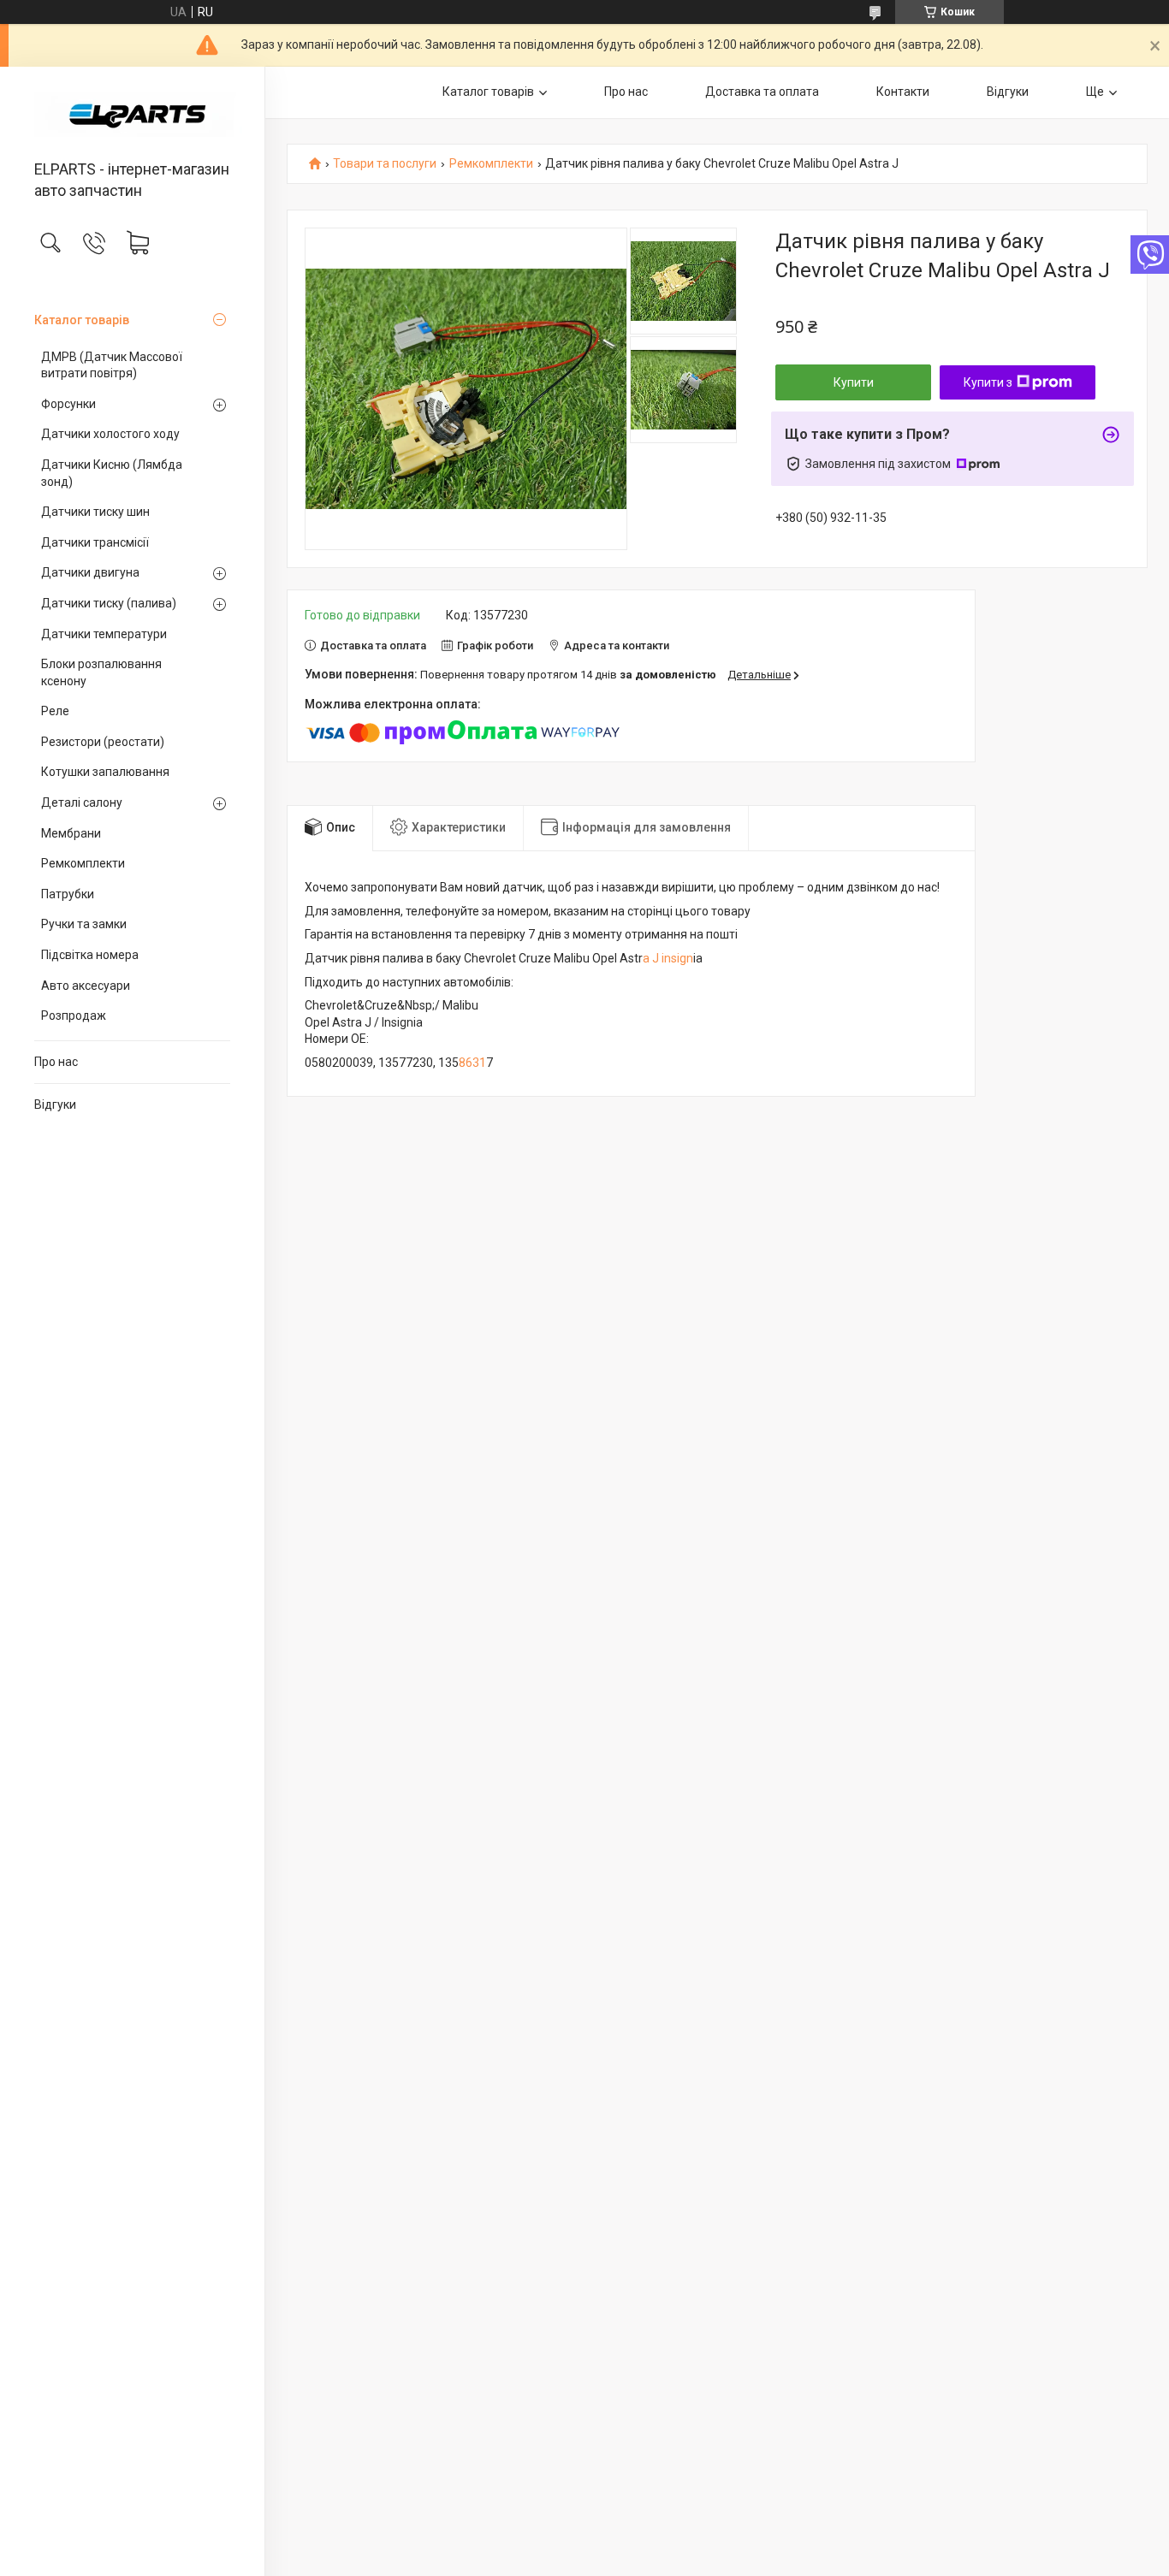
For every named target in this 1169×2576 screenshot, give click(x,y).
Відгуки (55, 1104)
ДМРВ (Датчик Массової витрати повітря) (112, 365)
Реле (55, 711)
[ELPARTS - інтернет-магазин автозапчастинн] (132, 115)
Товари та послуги (385, 164)
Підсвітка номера (90, 955)
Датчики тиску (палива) (109, 603)
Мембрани (71, 833)
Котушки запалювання (105, 772)
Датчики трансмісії (95, 542)
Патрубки (68, 894)
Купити (854, 382)
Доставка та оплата (762, 92)
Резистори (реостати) (103, 742)
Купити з (988, 382)
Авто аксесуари (86, 986)
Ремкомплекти (83, 863)
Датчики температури (104, 634)
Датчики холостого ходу (110, 434)
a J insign (668, 958)
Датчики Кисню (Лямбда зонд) (112, 473)
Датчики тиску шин (95, 512)
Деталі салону (82, 802)
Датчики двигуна (90, 572)
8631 (472, 1063)
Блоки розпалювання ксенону (101, 672)
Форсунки (68, 404)
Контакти (903, 92)
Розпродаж (74, 1016)
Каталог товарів (82, 320)
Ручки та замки (84, 924)
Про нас (56, 1062)
